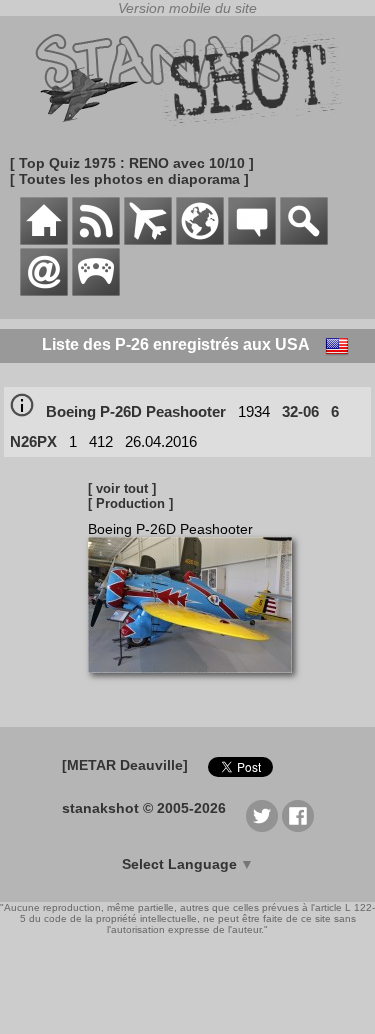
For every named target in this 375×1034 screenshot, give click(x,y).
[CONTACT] (44, 291)
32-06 (300, 411)
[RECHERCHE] (304, 240)
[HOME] (44, 240)
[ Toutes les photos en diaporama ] (129, 179)
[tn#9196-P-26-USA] (197, 683)
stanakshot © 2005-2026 (144, 808)
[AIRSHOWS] (200, 240)
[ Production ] (130, 503)
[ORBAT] (148, 240)
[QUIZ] (96, 291)
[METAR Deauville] (125, 765)
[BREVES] (96, 240)
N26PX (33, 441)
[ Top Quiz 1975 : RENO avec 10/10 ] (132, 163)
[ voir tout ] (122, 488)
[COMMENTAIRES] (252, 240)
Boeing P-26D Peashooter (136, 411)
